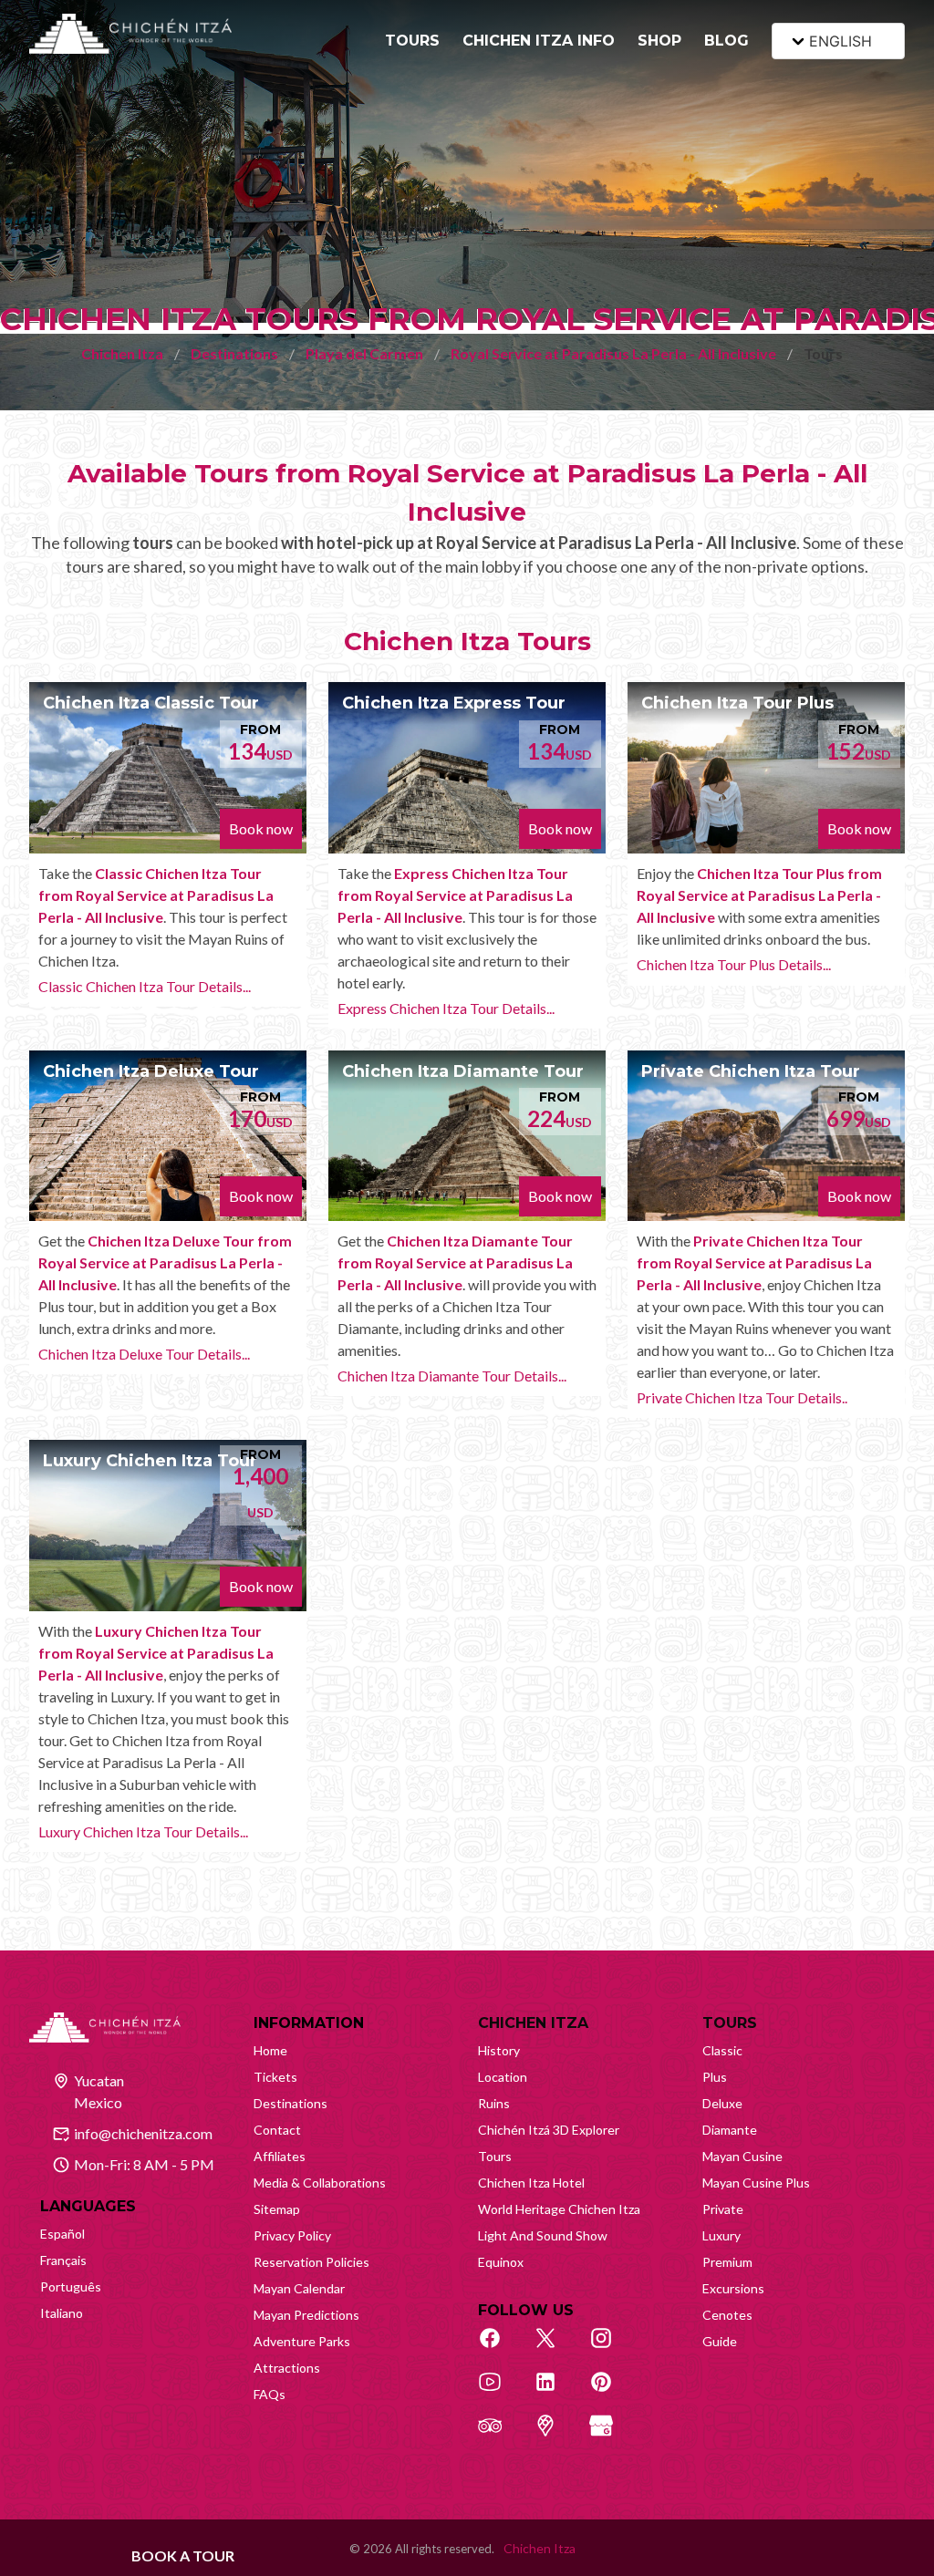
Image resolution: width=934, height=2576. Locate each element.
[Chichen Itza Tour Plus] (766, 768)
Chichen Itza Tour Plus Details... (734, 964)
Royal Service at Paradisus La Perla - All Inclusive (613, 353)
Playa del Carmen (364, 353)
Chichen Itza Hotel (531, 2183)
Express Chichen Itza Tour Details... (446, 1008)
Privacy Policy (292, 2235)
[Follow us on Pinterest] (611, 2392)
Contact (277, 2130)
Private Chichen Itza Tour (751, 1071)
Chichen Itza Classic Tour (151, 703)
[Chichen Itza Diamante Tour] (467, 1136)
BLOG (726, 41)
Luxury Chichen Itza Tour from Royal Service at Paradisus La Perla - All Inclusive (156, 1653)
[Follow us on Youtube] (500, 2392)
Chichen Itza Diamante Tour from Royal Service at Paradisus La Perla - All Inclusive (455, 1262)
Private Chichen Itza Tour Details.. (742, 1397)
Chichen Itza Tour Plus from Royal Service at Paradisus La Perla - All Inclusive (759, 895)
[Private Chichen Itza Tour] (766, 1136)
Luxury (721, 2235)
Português (71, 2286)
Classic (722, 2050)
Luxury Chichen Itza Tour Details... (143, 1831)
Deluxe (722, 2103)
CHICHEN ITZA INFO (539, 41)
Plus (715, 2077)
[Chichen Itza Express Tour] (467, 768)
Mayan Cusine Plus (756, 2183)
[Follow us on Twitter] (555, 2348)
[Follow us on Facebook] (500, 2348)
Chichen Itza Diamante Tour (463, 1071)
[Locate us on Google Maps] (555, 2436)
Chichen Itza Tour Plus (737, 703)
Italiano (62, 2313)
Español (62, 2234)
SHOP (659, 41)
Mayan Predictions (306, 2315)
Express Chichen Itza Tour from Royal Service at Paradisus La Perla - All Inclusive (455, 895)
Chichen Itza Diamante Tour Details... (452, 1376)
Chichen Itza (122, 353)
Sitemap (277, 2209)
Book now (261, 828)
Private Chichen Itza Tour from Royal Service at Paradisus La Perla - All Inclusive (754, 1262)
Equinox (501, 2262)
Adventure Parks (302, 2341)
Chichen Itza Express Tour (454, 703)
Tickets (275, 2077)
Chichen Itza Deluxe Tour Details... (144, 1354)
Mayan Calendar (299, 2288)
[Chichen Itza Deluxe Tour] (168, 1136)
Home (270, 2050)
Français (63, 2260)
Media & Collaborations (320, 2183)
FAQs (270, 2394)
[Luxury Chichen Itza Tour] (168, 1526)
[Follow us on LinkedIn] (555, 2392)
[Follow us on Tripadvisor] (500, 2436)
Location (503, 2077)
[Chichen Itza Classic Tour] (168, 768)
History (499, 2050)
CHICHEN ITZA (533, 2023)
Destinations (234, 353)
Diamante (730, 2130)
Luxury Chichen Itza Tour (150, 1461)
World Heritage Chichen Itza (559, 2209)
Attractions (287, 2368)
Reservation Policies (311, 2262)
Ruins (494, 2103)
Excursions (733, 2288)
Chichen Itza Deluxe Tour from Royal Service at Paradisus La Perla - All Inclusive (165, 1262)
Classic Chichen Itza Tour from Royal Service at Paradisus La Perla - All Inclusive (156, 895)
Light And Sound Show (543, 2235)
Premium (727, 2262)
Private (723, 2209)
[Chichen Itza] (130, 34)
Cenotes (727, 2315)
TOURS (412, 41)
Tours (495, 2156)
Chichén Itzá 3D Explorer (549, 2130)
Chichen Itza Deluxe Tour (151, 1071)
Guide (720, 2341)
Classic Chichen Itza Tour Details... (145, 986)
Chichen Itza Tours (467, 641)
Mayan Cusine (742, 2156)
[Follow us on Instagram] (611, 2348)
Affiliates (280, 2156)
